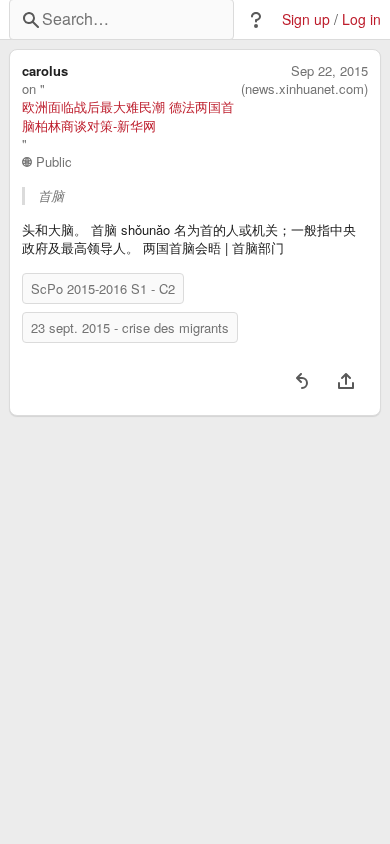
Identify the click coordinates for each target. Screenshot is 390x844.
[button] (256, 20)
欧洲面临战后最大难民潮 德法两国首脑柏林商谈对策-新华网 (128, 116)
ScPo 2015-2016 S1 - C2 (103, 288)
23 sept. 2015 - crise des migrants (130, 327)
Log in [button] (361, 19)
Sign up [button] (306, 19)
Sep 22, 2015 (329, 71)
